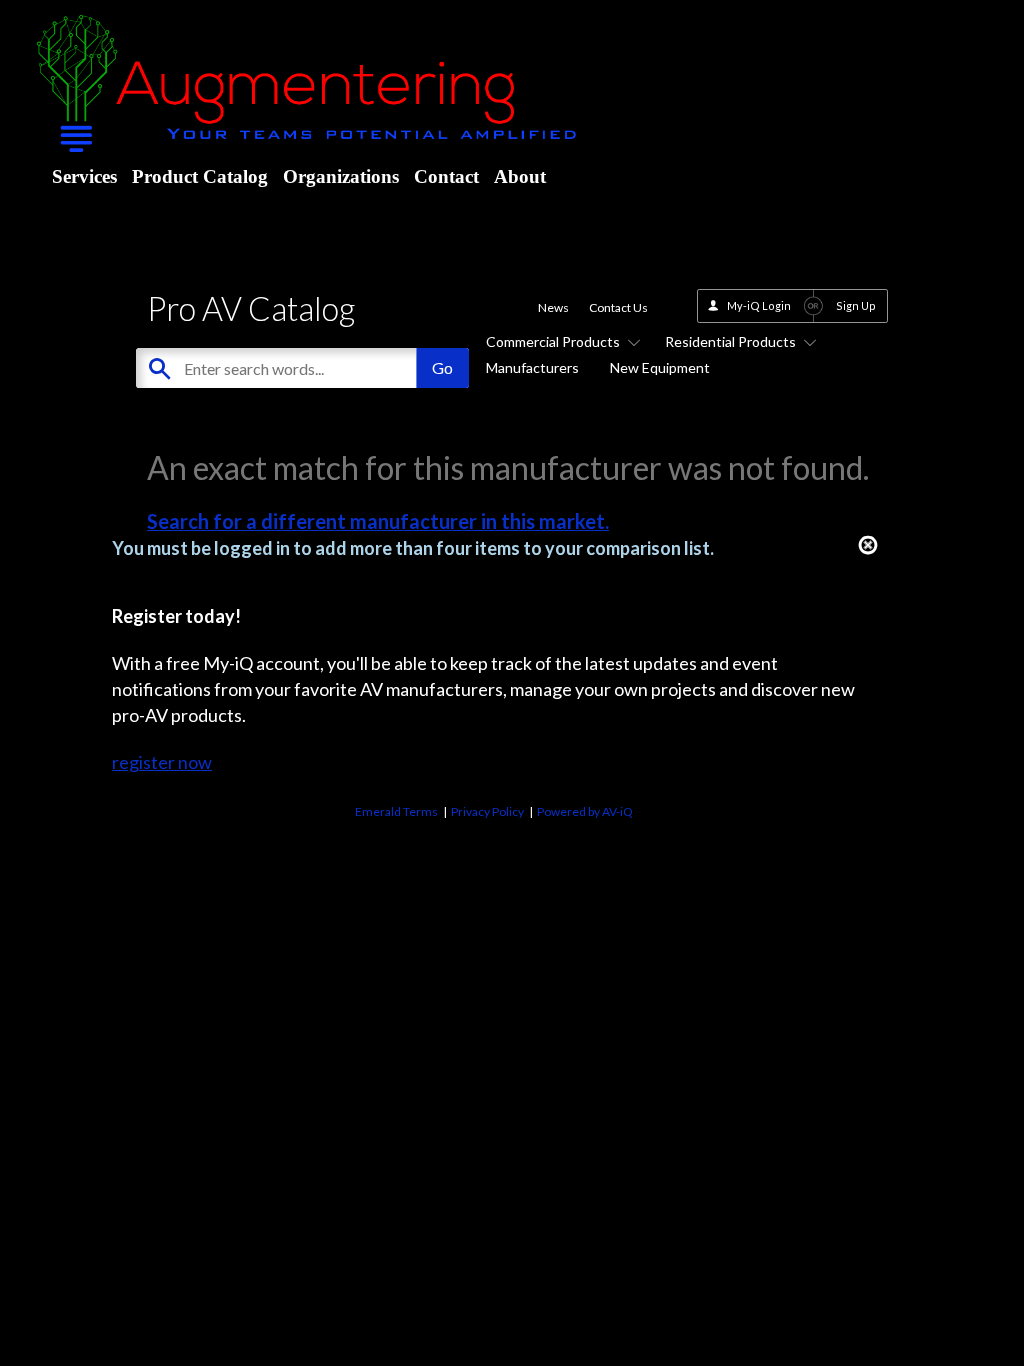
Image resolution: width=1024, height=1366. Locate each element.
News (553, 307)
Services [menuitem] (84, 176)
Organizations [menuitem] (341, 176)
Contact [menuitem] (446, 176)
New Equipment (660, 367)
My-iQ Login (759, 305)
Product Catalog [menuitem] (200, 176)
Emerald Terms (396, 811)
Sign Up (856, 305)
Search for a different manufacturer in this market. (378, 521)
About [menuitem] (520, 176)
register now (162, 762)
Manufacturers (532, 367)
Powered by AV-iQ (585, 811)
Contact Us (618, 307)
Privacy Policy (487, 811)
